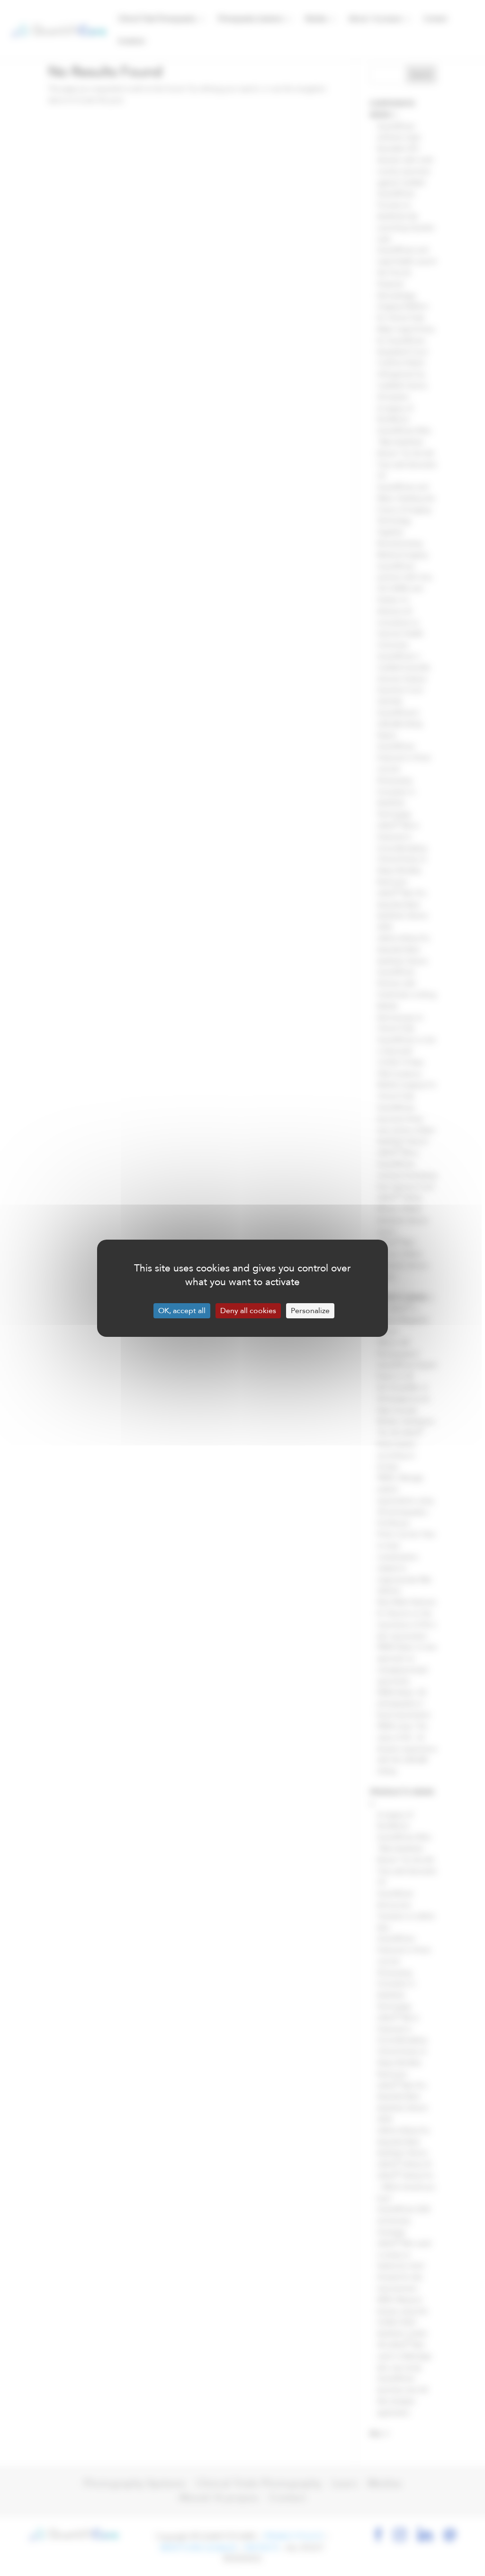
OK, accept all (182, 1311)
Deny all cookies (248, 1311)
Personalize (310, 1311)
